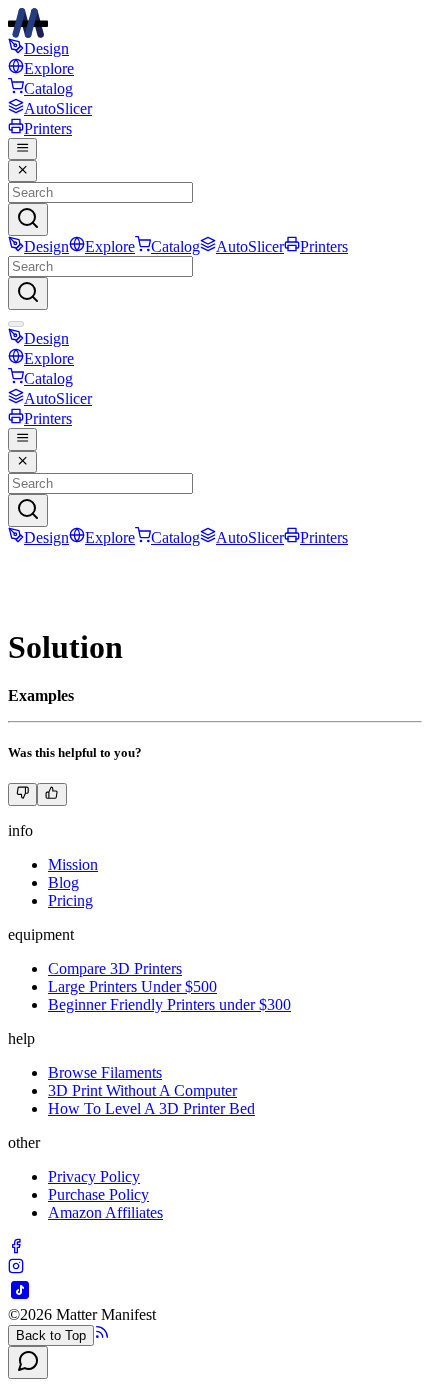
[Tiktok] (20, 1296)
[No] (22, 794)
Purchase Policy (98, 1194)
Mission (73, 864)
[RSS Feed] (102, 1334)
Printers (48, 128)
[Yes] (51, 794)
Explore (49, 68)
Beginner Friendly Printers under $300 (169, 1004)
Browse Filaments (105, 1072)
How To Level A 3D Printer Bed (151, 1108)
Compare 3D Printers (115, 968)
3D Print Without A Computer (142, 1090)
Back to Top (51, 1335)
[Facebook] (16, 1248)
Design (46, 48)
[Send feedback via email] (28, 1362)
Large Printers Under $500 (132, 986)
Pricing (70, 900)
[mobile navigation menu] (22, 149)
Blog (63, 882)
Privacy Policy (94, 1176)
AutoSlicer (58, 108)
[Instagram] (16, 1268)
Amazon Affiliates (105, 1212)
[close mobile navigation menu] (22, 171)
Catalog (48, 88)
